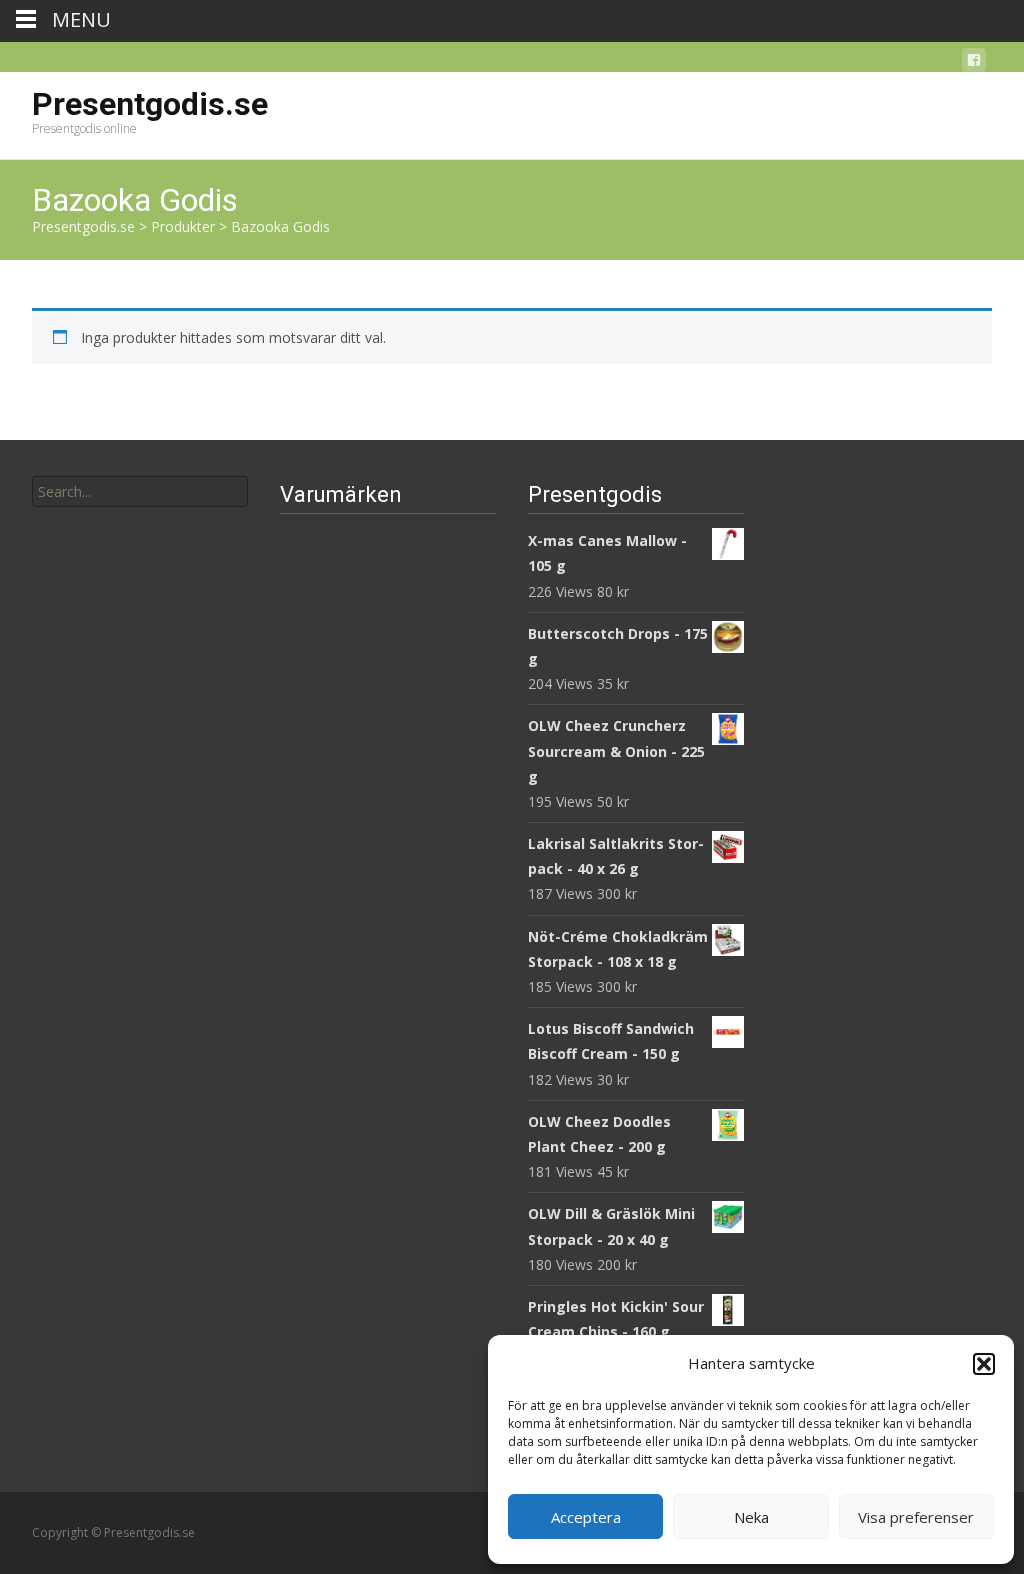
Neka (751, 1517)
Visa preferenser (916, 1517)
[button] (984, 1364)
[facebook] (974, 63)
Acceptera (586, 1517)
